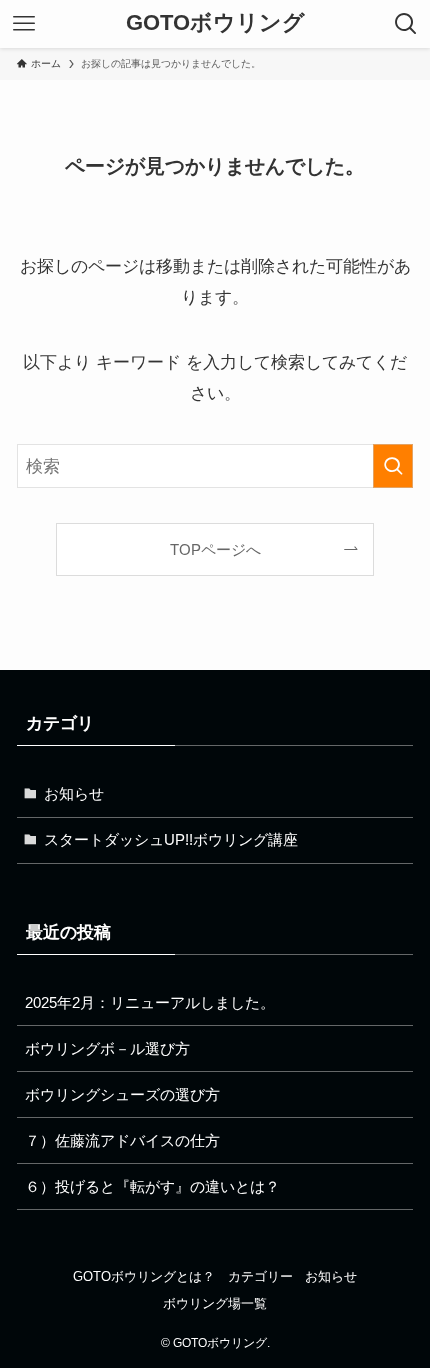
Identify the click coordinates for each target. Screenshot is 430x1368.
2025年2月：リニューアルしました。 (150, 1002)
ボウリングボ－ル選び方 (107, 1048)
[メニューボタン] (24, 24)
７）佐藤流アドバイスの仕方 (122, 1140)
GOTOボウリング (215, 24)
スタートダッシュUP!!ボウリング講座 (171, 839)
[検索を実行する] (393, 466)
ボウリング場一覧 (215, 1303)
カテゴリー (260, 1276)
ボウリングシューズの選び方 (122, 1094)
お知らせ (74, 793)
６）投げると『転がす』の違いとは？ (152, 1186)
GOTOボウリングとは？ (144, 1276)
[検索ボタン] (406, 24)
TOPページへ (215, 549)
